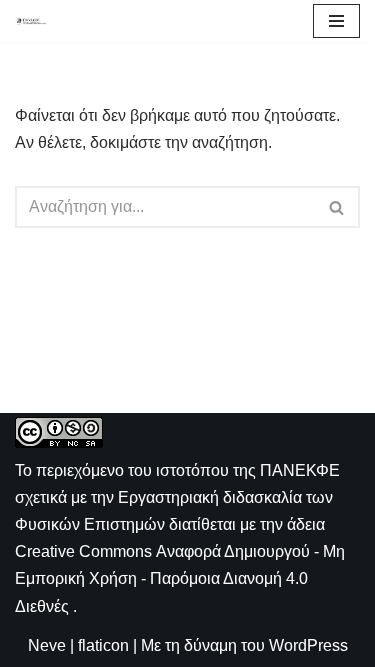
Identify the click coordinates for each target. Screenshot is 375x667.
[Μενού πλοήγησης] (336, 21)
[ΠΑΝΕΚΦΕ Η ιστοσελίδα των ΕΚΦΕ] (31, 20)
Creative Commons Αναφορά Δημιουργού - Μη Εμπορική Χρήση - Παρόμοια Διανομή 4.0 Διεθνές (180, 578)
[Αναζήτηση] (337, 207)
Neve (47, 645)
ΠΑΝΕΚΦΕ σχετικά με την (177, 497)
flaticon (103, 645)
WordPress (308, 645)
